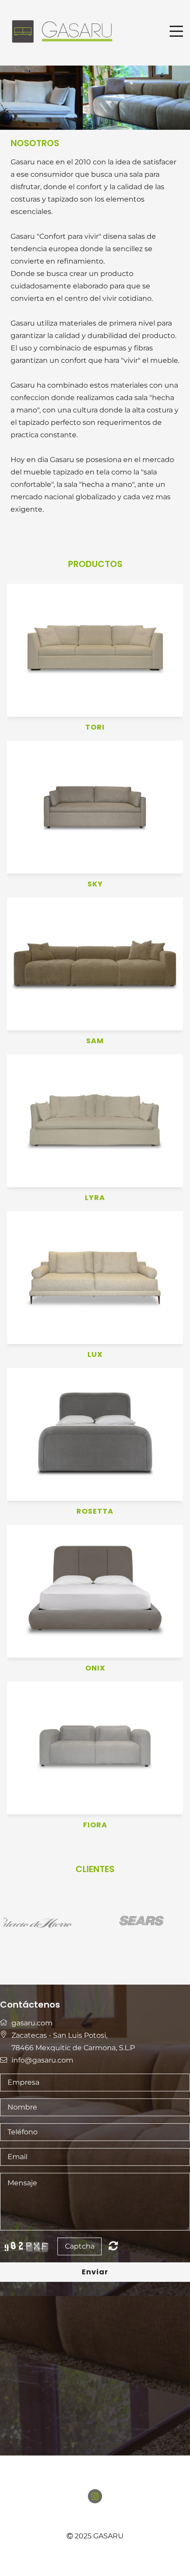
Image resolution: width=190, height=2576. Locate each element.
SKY (95, 884)
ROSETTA (95, 1512)
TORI (95, 728)
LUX (95, 1355)
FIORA (95, 1825)
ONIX (95, 1669)
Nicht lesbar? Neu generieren (113, 2246)
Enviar (95, 2272)
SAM (95, 1041)
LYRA (95, 1198)
